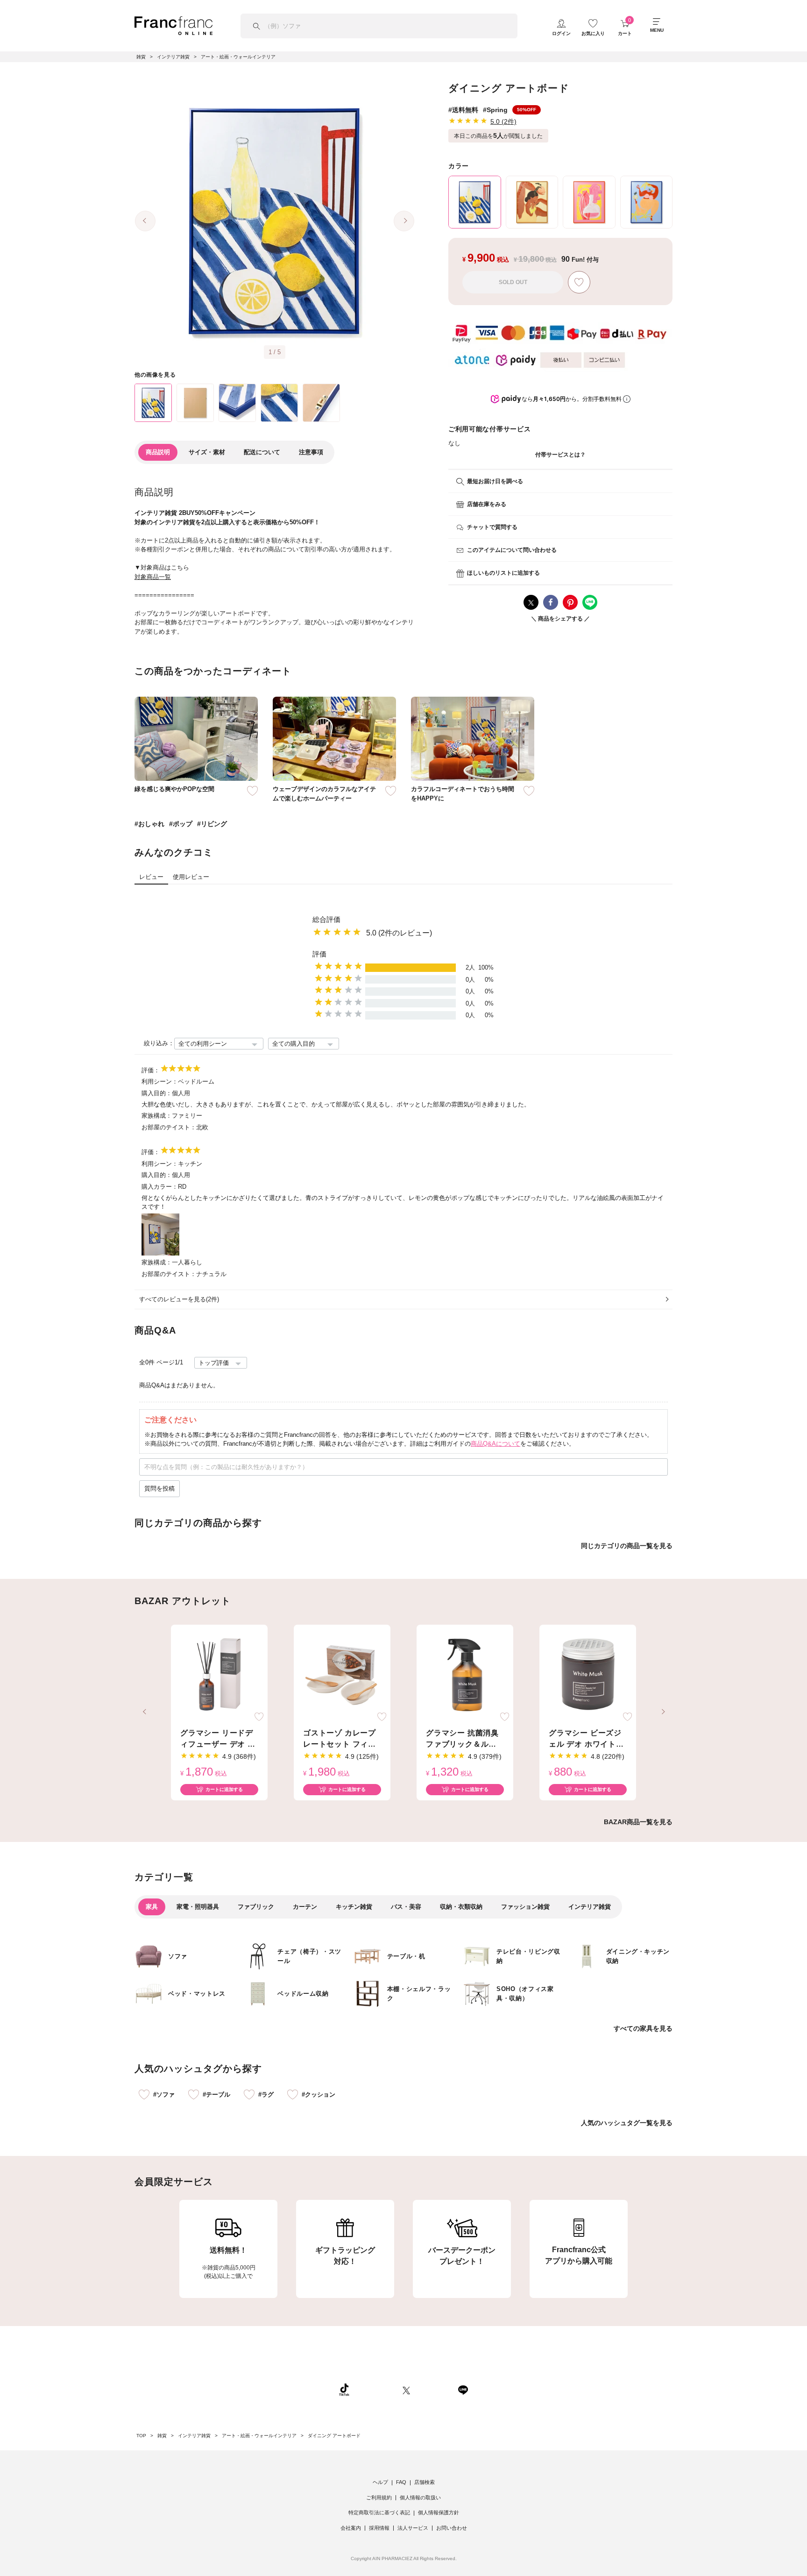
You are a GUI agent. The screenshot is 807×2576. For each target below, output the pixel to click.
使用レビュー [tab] (191, 877)
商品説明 (158, 452)
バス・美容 (406, 1907)
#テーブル (216, 2094)
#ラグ (266, 2094)
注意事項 (311, 452)
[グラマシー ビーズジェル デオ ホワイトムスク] (588, 1675)
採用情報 (379, 2528)
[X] (406, 2390)
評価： (151, 1070)
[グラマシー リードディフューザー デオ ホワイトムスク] (219, 1675)
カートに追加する (224, 1789)
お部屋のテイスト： (169, 1127)
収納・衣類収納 (461, 1907)
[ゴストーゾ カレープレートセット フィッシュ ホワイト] (342, 1675)
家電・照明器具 (198, 1907)
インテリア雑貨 (590, 1907)
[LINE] (463, 2390)
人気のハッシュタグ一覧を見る (627, 2123)
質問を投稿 (159, 1488)
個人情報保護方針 (439, 2512)
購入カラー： (160, 1187)
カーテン (305, 1907)
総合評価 (326, 919)
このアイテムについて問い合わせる (512, 550)
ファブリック (256, 1907)
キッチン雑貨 (354, 1907)
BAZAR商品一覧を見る (638, 1822)
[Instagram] (376, 2390)
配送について (262, 452)
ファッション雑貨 (525, 1907)
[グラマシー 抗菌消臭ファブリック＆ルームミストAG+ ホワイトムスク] (465, 1675)
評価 (319, 954)
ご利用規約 (379, 2498)
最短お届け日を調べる (495, 481)
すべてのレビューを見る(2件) (179, 1299)
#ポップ (181, 824)
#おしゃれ (149, 824)
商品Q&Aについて (496, 1444)
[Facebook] (434, 2390)
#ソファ (164, 2094)
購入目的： (157, 1093)
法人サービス (413, 2528)
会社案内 (351, 2528)
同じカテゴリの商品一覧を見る (627, 1546)
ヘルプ (380, 2482)
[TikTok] (344, 2390)
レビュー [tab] (151, 877)
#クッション (319, 2094)
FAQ (401, 2482)
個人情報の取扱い (420, 2498)
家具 (152, 1907)
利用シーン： (160, 1081)
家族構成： (157, 1116)
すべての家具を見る (643, 2028)
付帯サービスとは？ (560, 455)
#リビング (212, 824)
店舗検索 (425, 2482)
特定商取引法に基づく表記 (379, 2512)
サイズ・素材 (207, 452)
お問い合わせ (452, 2528)
